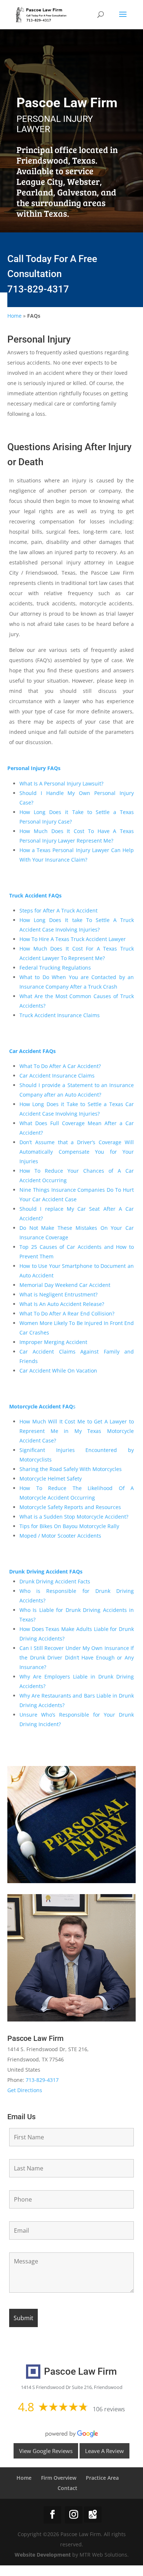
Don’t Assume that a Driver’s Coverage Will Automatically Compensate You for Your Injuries (77, 1152)
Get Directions (25, 2090)
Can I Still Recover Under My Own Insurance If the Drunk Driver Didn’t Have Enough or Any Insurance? (77, 1657)
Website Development (43, 2555)
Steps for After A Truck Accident (58, 910)
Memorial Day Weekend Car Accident (66, 1285)
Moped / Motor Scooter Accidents (61, 1536)
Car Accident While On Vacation (58, 1371)
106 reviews (109, 2409)
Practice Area (102, 2478)
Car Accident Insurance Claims (57, 1076)
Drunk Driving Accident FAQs (46, 1571)
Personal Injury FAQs (34, 768)
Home (14, 316)
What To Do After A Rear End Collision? (67, 1313)
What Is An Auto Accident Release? (62, 1304)
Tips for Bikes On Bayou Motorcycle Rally (69, 1526)
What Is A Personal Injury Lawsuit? (63, 783)
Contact (67, 2488)
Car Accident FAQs (32, 1051)
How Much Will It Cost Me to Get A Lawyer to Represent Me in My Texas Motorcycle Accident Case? (77, 1431)
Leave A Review (104, 2451)
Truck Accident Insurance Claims (60, 1015)
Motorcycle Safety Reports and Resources (70, 1507)
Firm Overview (59, 2478)
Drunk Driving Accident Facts (55, 1581)
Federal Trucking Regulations (55, 968)
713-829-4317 (38, 289)
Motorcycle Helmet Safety (51, 1479)
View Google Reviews (46, 2451)
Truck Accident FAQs (35, 895)
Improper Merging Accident (53, 1342)
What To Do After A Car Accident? (60, 1066)
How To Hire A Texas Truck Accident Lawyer (73, 939)
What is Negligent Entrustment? (58, 1294)
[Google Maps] (93, 2515)
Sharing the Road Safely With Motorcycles (71, 1469)
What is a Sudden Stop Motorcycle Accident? (74, 1517)
